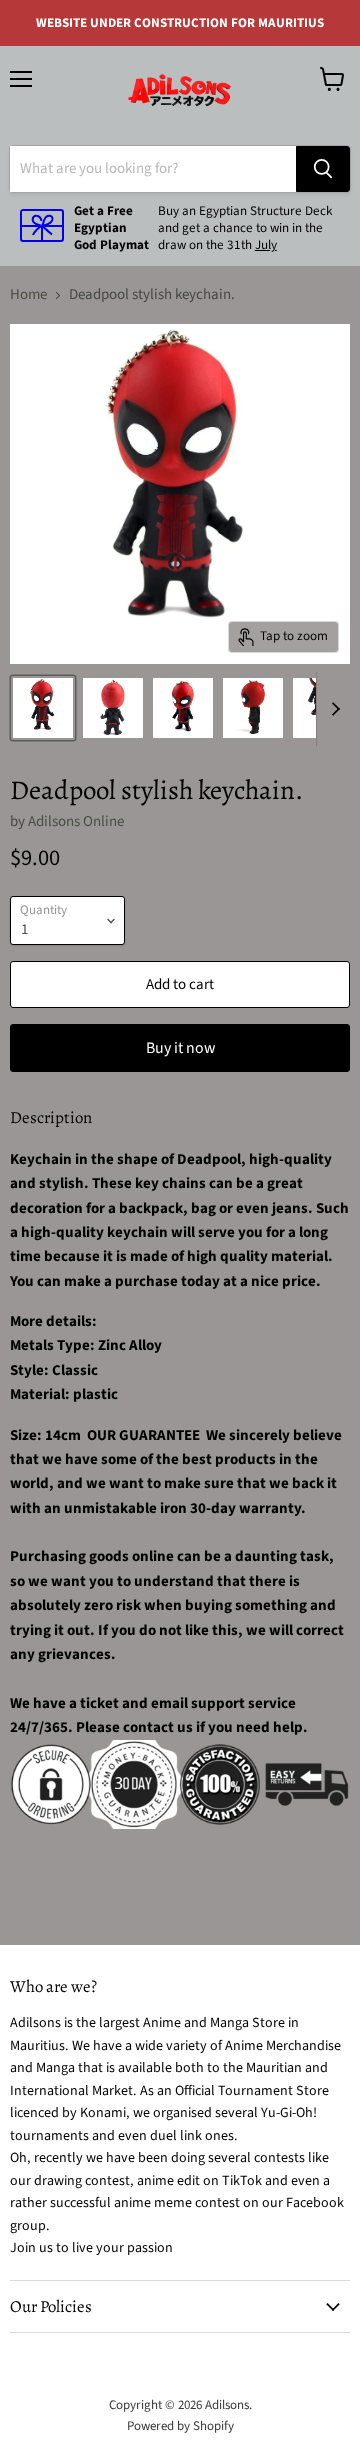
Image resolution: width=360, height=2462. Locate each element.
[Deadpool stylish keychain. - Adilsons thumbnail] (43, 708)
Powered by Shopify (180, 2426)
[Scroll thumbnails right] (332, 709)
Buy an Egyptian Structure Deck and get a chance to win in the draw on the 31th (245, 228)
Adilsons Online (76, 821)
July (266, 245)
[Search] (323, 169)
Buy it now (180, 1048)
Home (28, 294)
